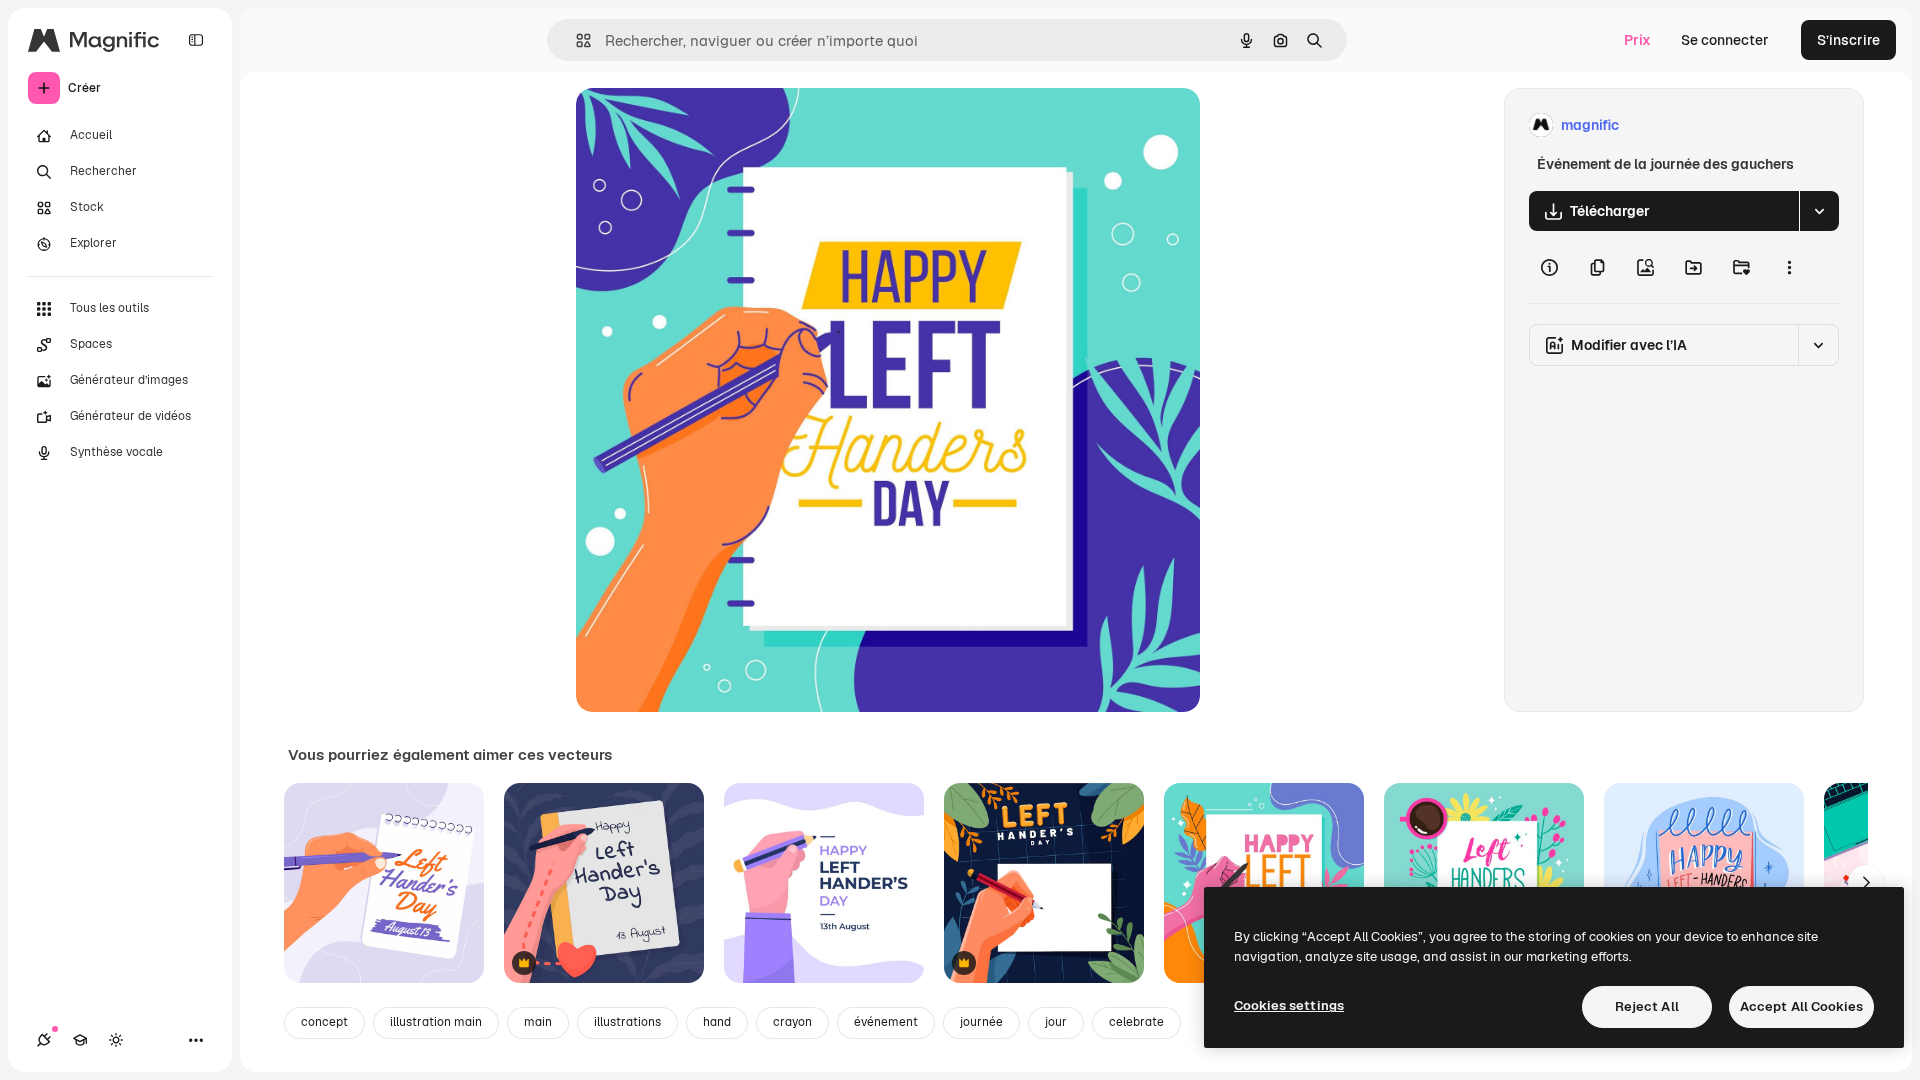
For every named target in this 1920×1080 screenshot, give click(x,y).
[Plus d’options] (1789, 267)
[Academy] (80, 1040)
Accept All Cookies (1801, 1006)
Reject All (1647, 1006)
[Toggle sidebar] (196, 40)
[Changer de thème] (116, 1040)
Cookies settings (1289, 1005)
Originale (708, 125)
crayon (792, 1022)
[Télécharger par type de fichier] (1819, 211)
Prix (1637, 40)
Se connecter (1725, 40)
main (538, 1022)
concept (324, 1022)
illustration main (436, 1022)
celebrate (1136, 1022)
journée (981, 1022)
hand (717, 1022)
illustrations (627, 1022)
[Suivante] (1866, 883)
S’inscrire (1848, 40)
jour (1056, 1022)
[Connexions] (44, 1040)
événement (886, 1022)
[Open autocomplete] (575, 40)
